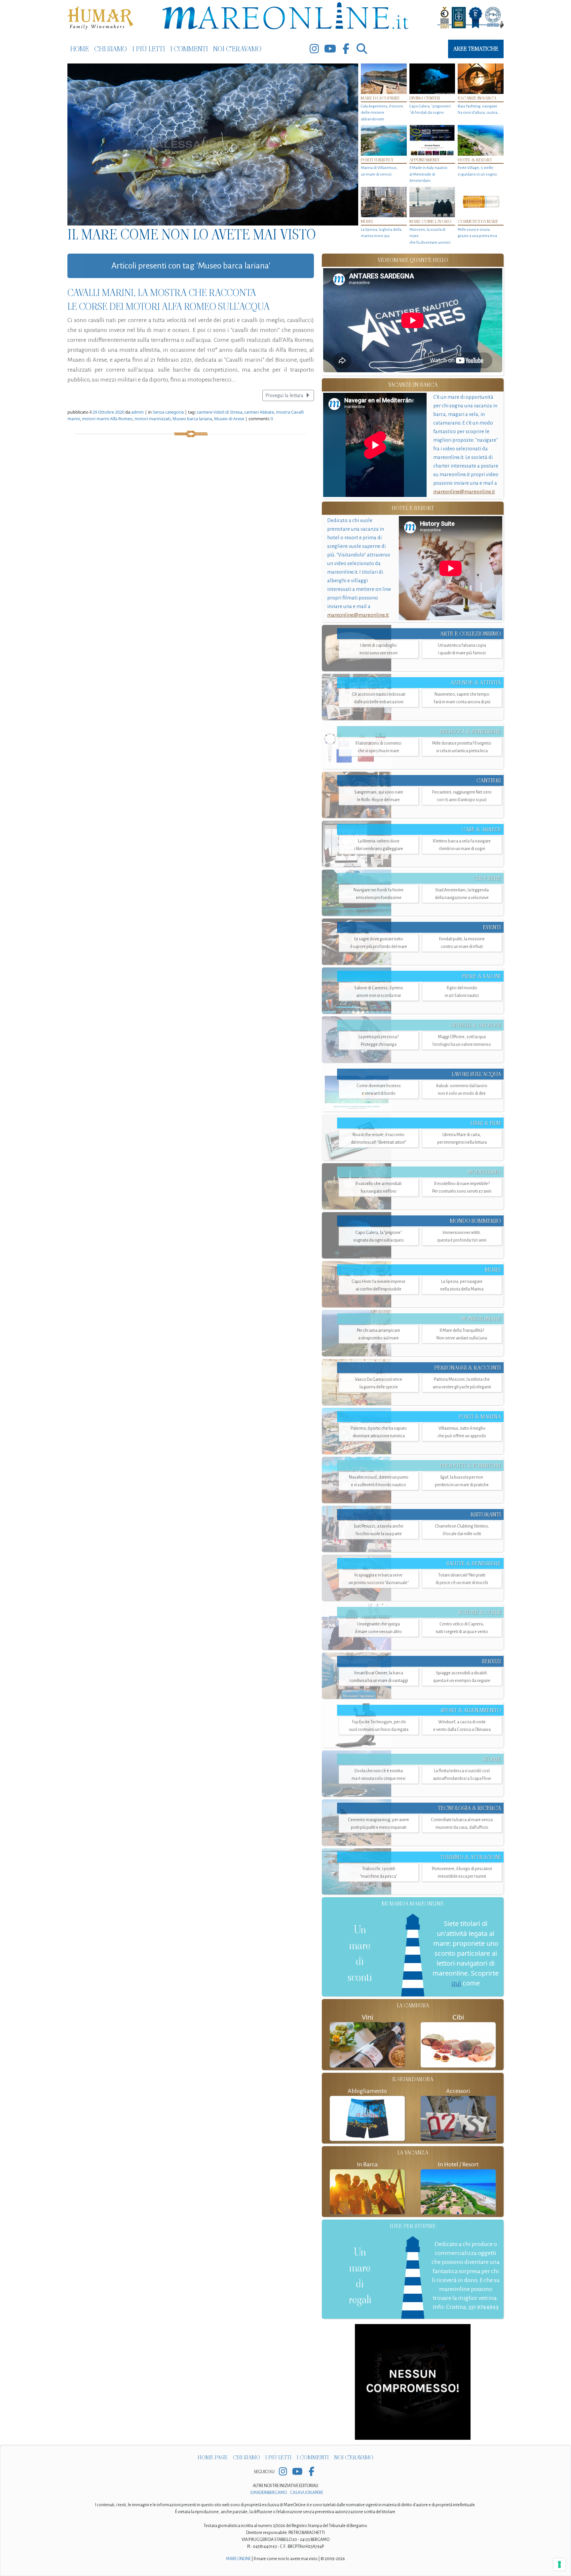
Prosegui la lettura (285, 395)
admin (137, 412)
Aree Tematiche (476, 49)
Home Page (213, 2457)
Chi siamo (111, 49)
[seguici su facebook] (346, 49)
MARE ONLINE (238, 2559)
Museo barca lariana (192, 419)
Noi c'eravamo (237, 49)
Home (79, 49)
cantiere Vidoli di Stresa (219, 412)
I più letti (149, 49)
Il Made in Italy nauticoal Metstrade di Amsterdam (428, 174)
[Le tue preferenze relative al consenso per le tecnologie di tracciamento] (559, 2564)
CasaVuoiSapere (307, 2493)
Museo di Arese (229, 419)
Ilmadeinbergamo (269, 2493)
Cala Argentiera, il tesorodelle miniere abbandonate (382, 113)
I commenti (189, 49)
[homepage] (285, 17)
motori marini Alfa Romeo (107, 419)
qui (456, 1983)
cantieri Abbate (259, 412)
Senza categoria (168, 412)
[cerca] (362, 49)
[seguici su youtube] (330, 49)
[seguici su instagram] (314, 49)
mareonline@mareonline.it (464, 491)
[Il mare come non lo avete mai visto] (213, 144)
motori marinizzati (152, 419)
